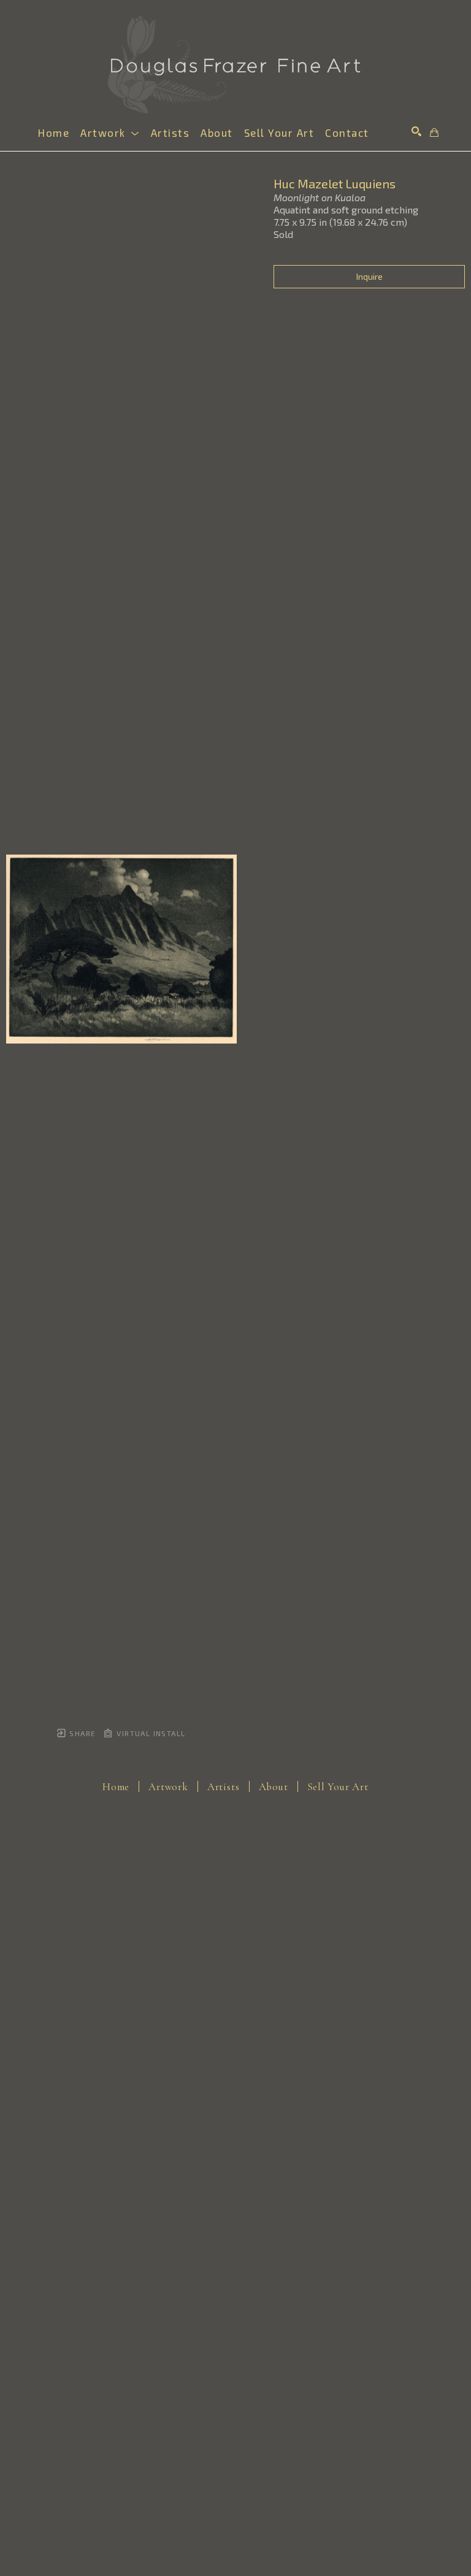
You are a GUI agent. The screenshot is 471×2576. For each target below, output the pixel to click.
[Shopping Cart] (434, 133)
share (81, 1733)
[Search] (416, 131)
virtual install (150, 1733)
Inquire (370, 276)
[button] (110, 133)
